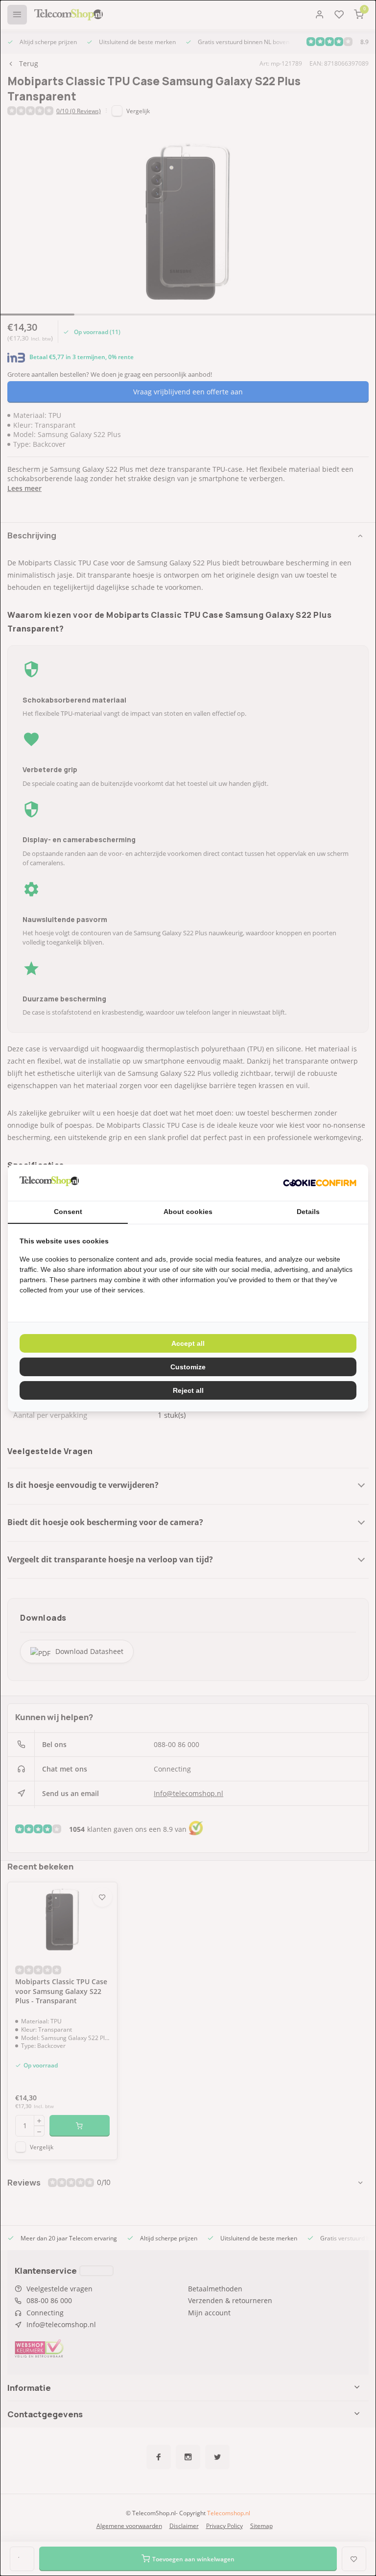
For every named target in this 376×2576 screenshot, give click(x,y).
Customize (188, 1367)
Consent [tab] (68, 1212)
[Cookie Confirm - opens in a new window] (320, 1183)
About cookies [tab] (188, 1212)
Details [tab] (308, 1212)
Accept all (188, 1343)
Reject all (188, 1390)
